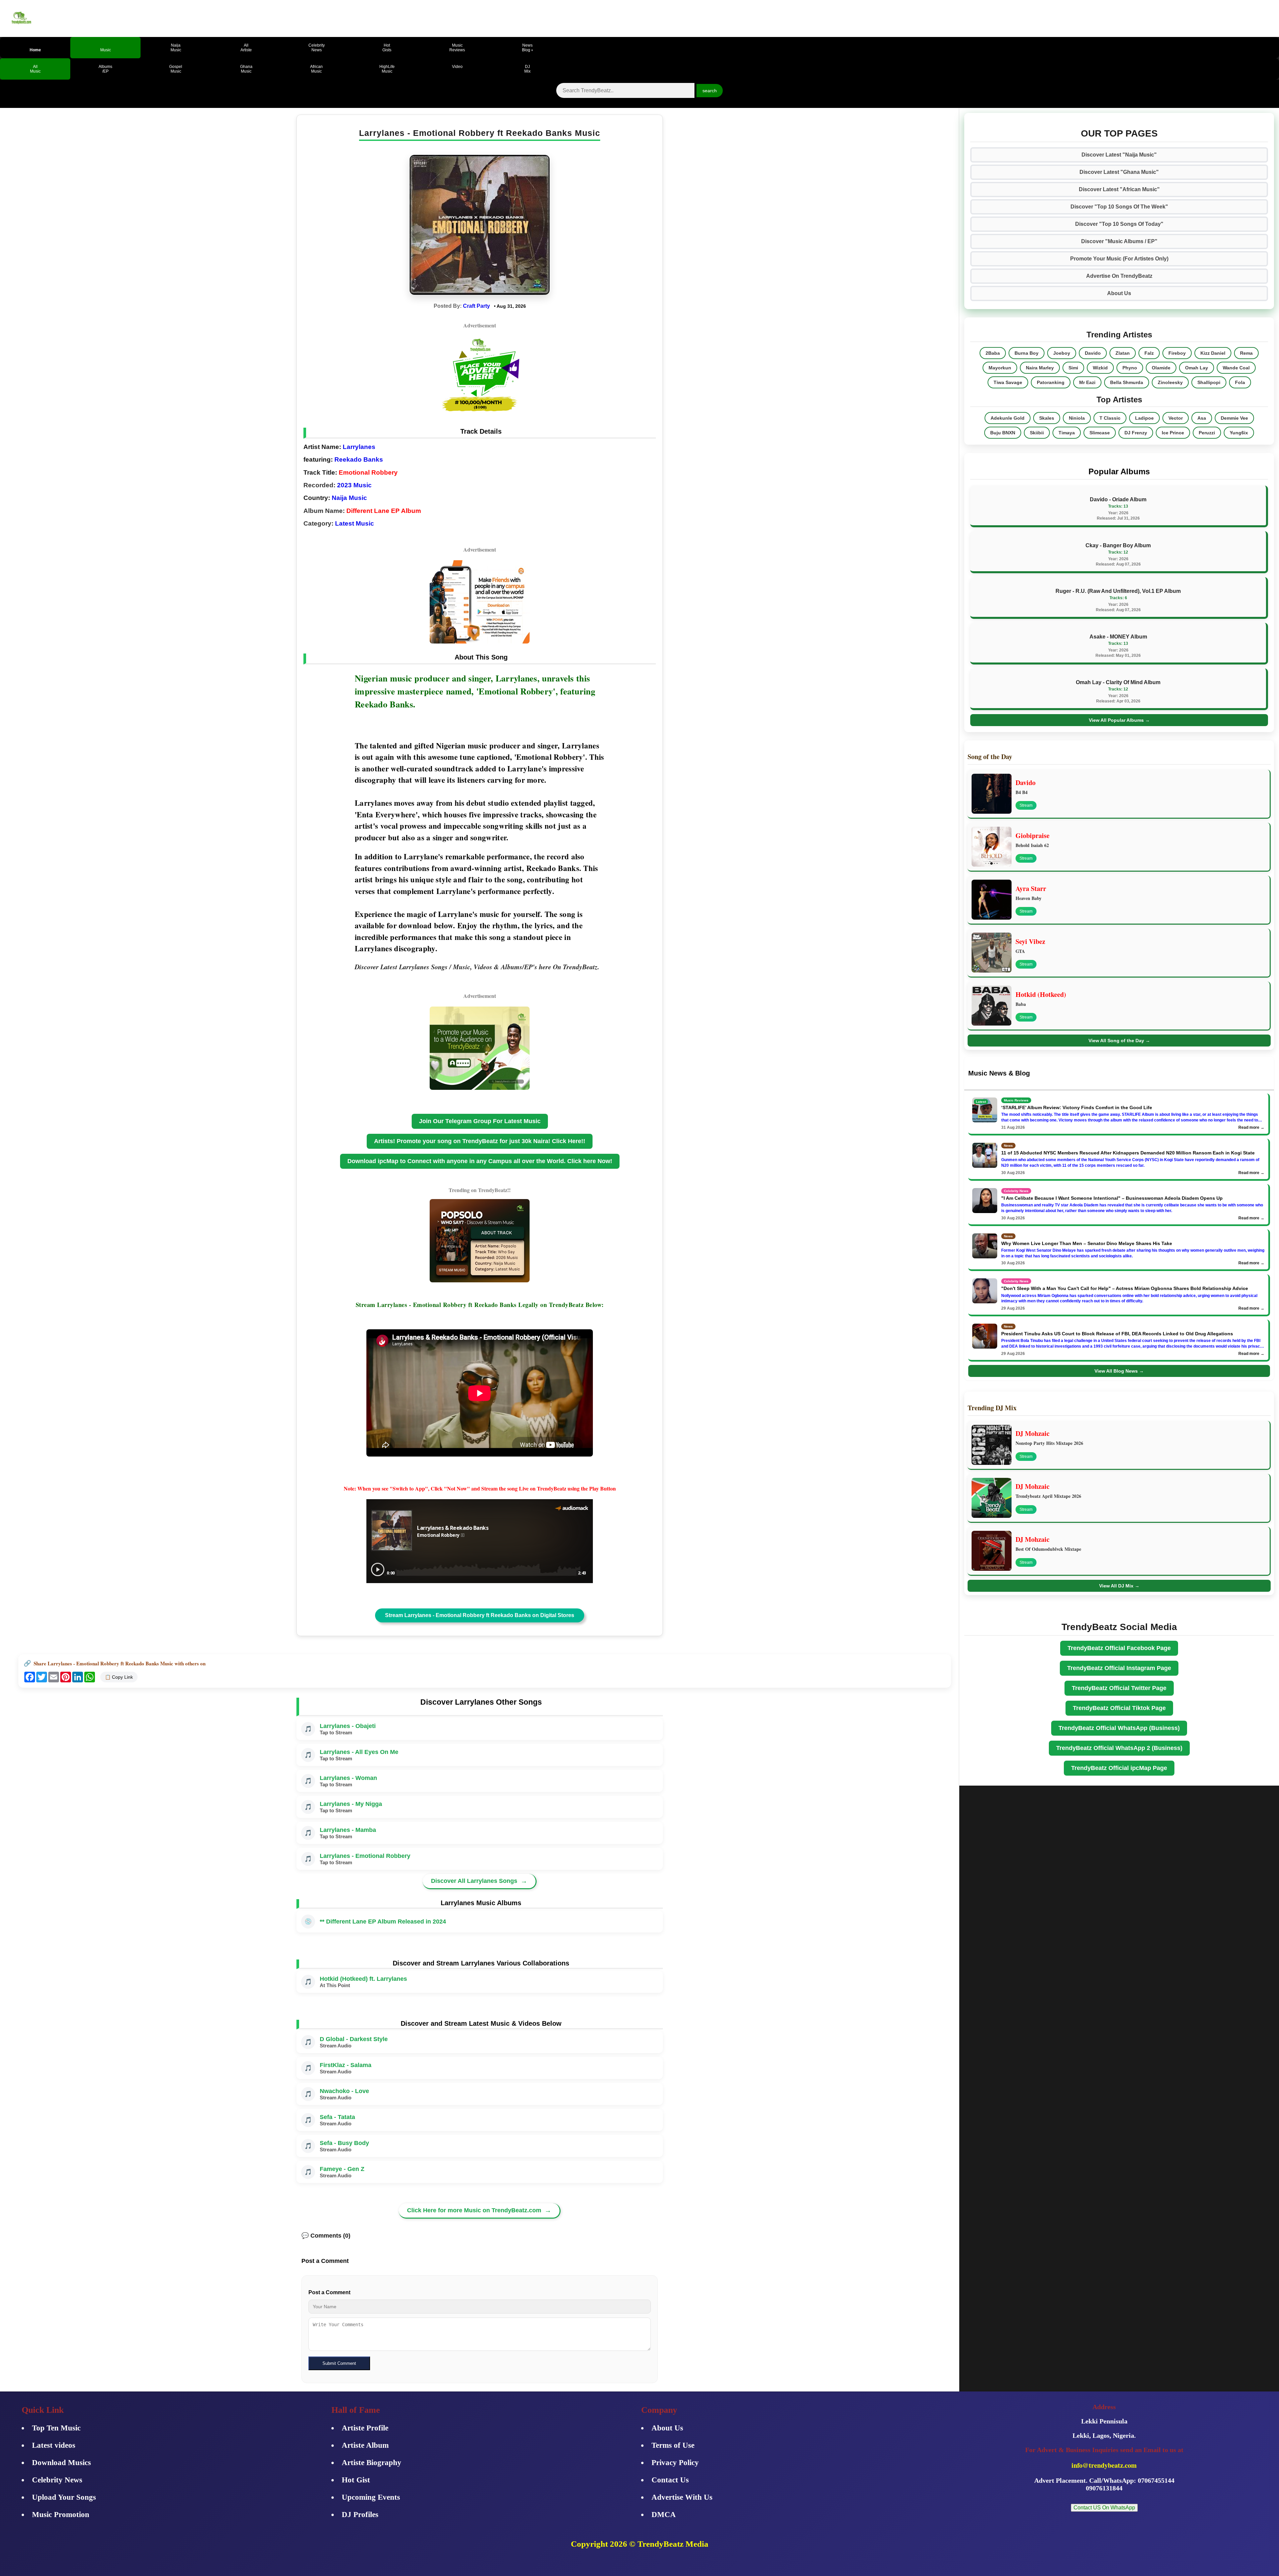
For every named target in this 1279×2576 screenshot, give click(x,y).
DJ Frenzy (1136, 433)
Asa (1202, 418)
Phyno (1130, 368)
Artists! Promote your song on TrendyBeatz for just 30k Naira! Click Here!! (480, 1141)
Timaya (1067, 433)
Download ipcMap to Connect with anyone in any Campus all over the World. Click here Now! (480, 1161)
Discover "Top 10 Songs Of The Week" (1119, 207)
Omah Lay (1197, 368)
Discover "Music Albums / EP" (1119, 241)
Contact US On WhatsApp (1104, 2508)
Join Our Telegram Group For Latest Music (480, 1121)
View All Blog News (1119, 1371)
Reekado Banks (359, 459)
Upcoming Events (371, 2497)
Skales (1047, 418)
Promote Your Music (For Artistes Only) (1119, 259)
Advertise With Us (682, 2497)
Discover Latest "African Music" (1119, 189)
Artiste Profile (365, 2428)
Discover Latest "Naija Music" (1119, 155)
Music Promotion (61, 2515)
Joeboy (1062, 353)
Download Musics (61, 2463)
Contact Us (670, 2480)
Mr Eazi (1087, 382)
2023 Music (354, 485)
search (710, 91)
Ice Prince (1173, 433)
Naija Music (349, 498)
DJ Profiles (360, 2515)
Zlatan (1123, 353)
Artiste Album (365, 2445)
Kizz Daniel (1213, 353)
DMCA (664, 2515)
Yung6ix (1239, 433)
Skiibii (1037, 433)
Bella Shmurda (1127, 382)
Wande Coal (1236, 368)
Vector (1176, 418)
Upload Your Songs (64, 2497)
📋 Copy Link (119, 1677)
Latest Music (355, 523)
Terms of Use (673, 2445)
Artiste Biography (372, 2463)
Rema (1246, 353)
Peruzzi (1207, 433)
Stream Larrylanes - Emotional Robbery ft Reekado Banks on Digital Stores (480, 1615)
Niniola (1077, 418)
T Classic (1110, 418)
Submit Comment (339, 2363)
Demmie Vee (1234, 418)
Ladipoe (1144, 418)
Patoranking (1051, 382)
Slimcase (1100, 433)
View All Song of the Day (1119, 1041)
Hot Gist (356, 2480)
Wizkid (1100, 368)
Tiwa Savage (1008, 382)
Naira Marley (1040, 368)
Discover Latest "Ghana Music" (1119, 172)
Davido (1093, 353)
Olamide (1161, 368)
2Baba (993, 353)
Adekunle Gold (1008, 418)
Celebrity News (57, 2480)
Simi (1073, 368)
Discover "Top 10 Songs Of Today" (1119, 224)
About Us (1119, 293)
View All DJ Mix (1119, 1586)
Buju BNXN (1003, 433)
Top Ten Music (56, 2428)
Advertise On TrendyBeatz (1119, 276)
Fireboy (1177, 353)
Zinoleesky (1170, 382)
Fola (1240, 382)
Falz (1149, 353)
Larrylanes (359, 447)
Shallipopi (1209, 382)
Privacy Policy (675, 2463)
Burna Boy (1027, 353)
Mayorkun (1000, 368)
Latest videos (54, 2445)
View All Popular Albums (1119, 720)
